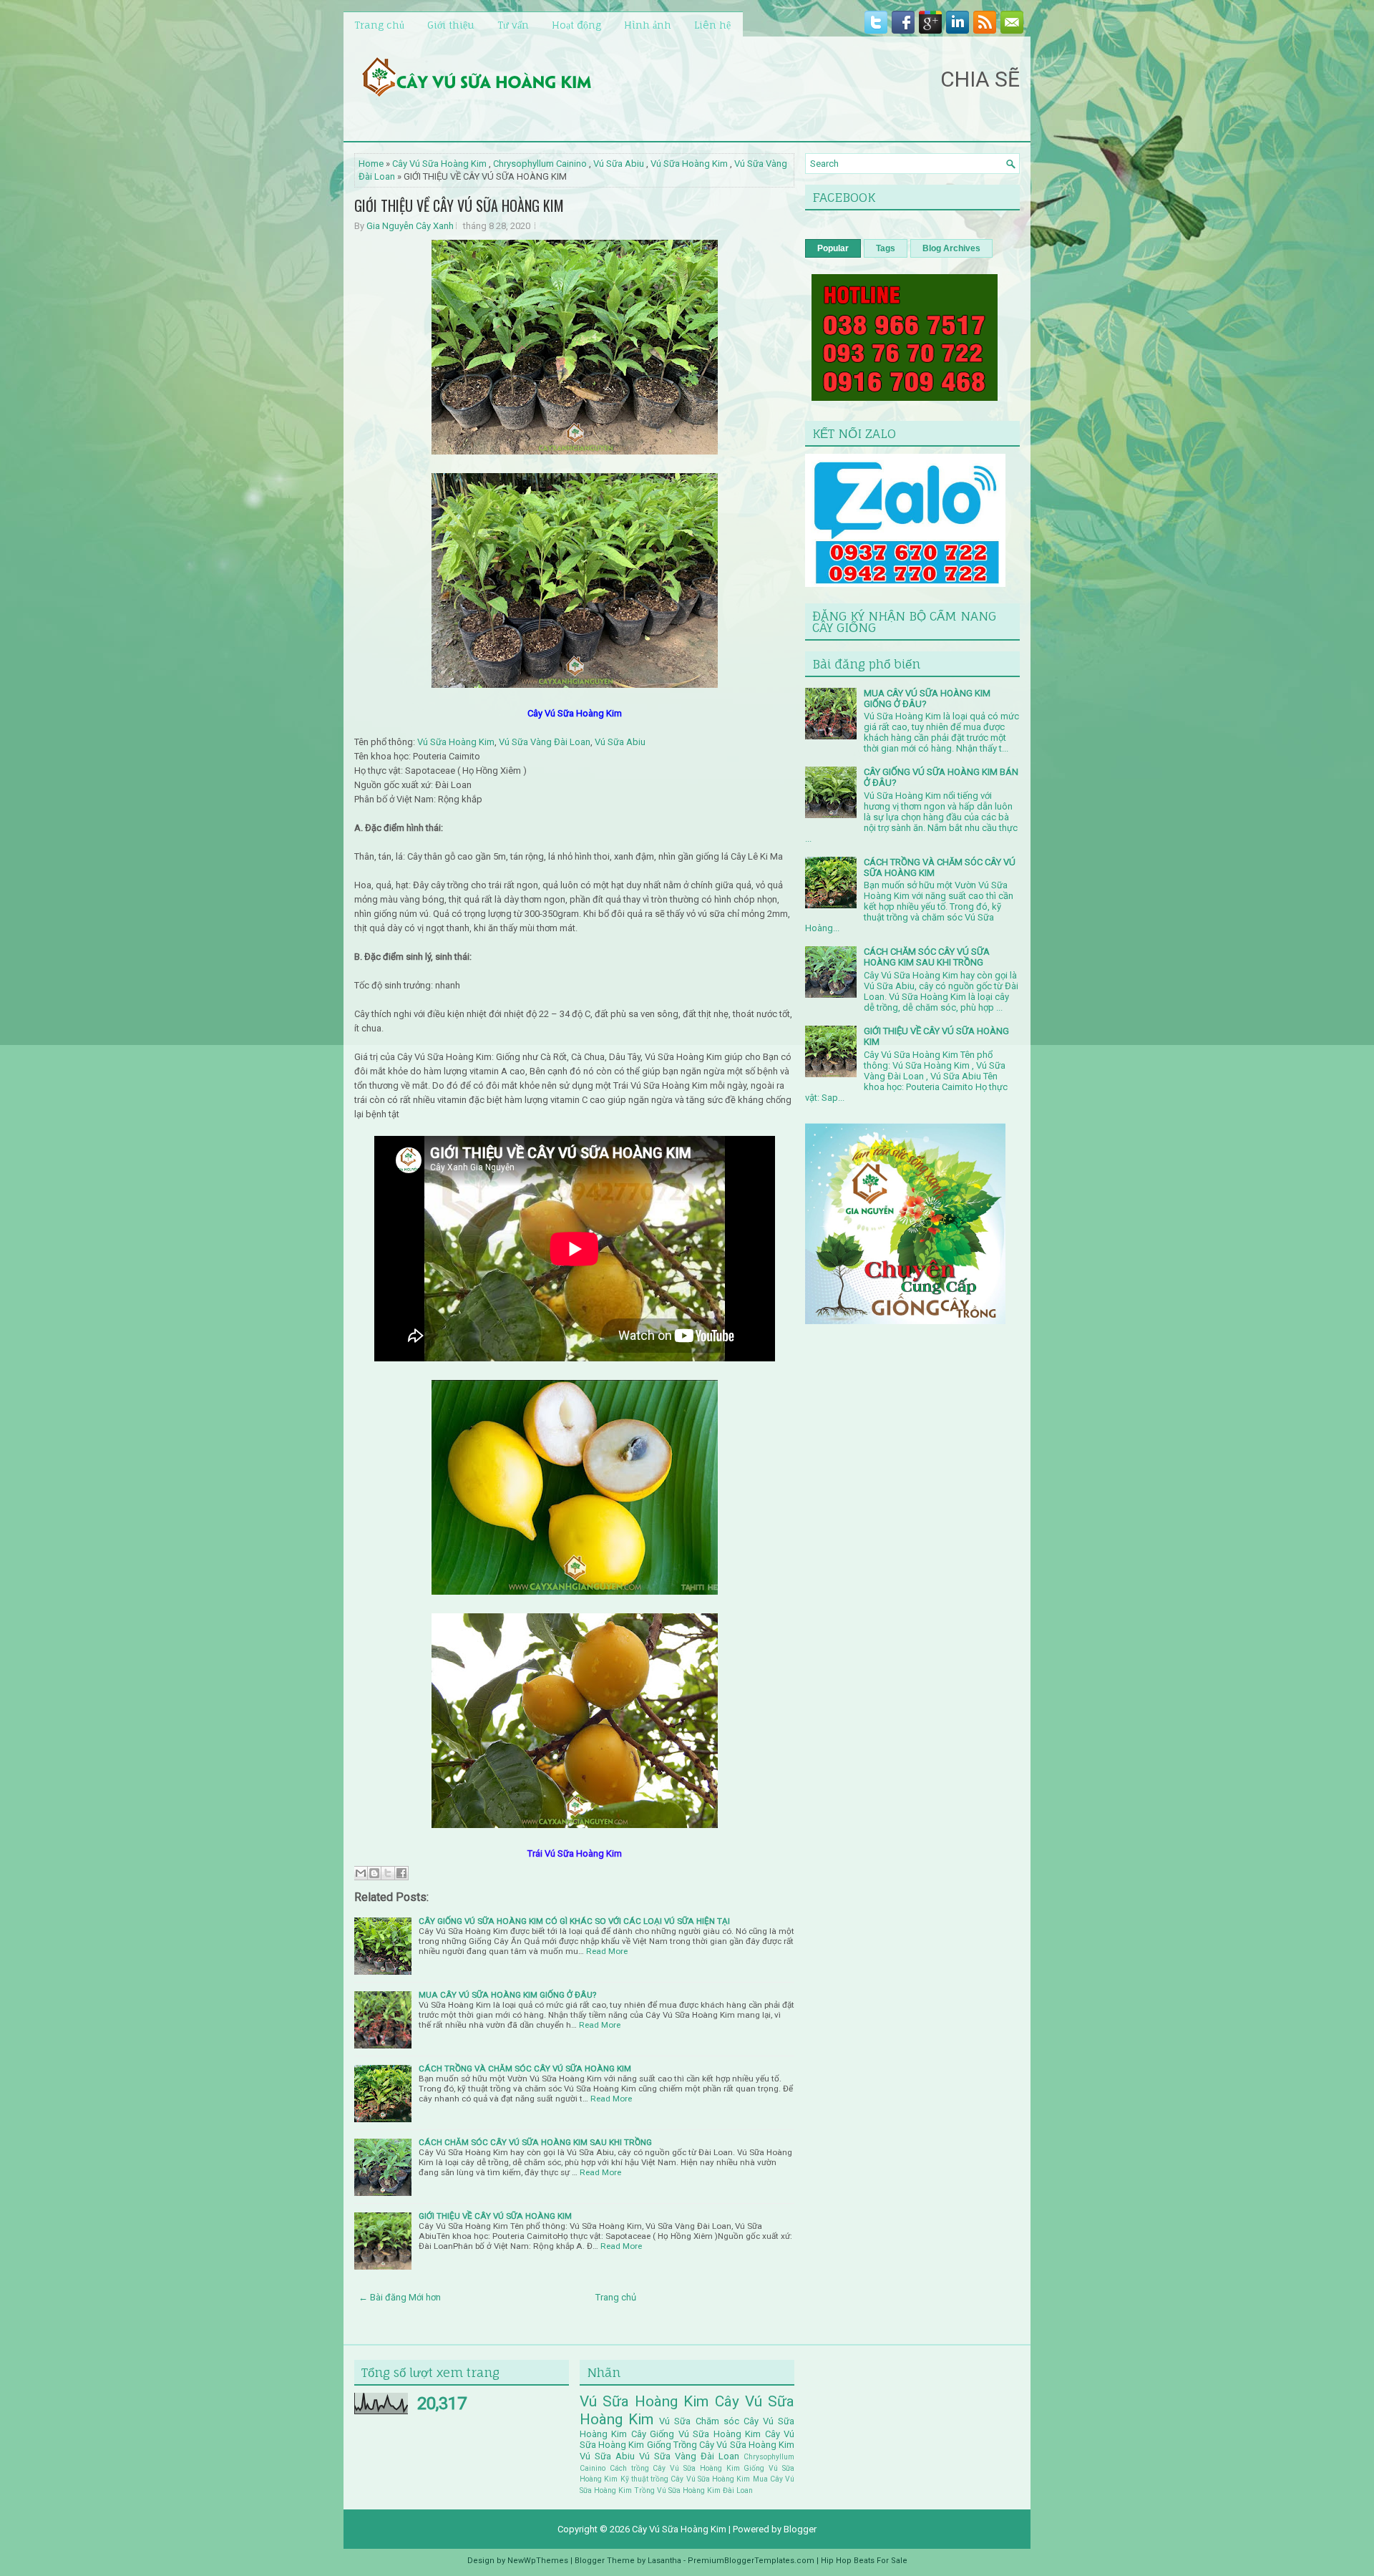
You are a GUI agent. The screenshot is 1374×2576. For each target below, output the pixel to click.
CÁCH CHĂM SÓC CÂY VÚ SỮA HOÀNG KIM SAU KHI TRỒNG (535, 2142)
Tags (886, 248)
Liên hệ (712, 25)
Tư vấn (513, 25)
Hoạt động (576, 25)
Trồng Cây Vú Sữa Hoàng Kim (734, 2445)
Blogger (800, 2529)
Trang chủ (379, 25)
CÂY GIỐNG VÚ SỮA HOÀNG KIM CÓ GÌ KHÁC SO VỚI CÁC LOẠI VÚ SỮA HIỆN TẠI (574, 1921)
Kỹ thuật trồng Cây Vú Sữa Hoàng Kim (686, 2479)
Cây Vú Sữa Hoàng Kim (439, 164)
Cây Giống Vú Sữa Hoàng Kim (696, 2434)
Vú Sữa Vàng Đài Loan (545, 742)
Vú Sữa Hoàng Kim (689, 164)
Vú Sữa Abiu (619, 164)
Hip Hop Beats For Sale (864, 2561)
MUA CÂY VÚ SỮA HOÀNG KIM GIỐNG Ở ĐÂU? (507, 1995)
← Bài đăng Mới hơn (400, 2297)
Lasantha (664, 2561)
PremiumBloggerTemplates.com (751, 2561)
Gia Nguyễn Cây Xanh (410, 226)
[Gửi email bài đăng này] (361, 1873)
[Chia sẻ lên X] (388, 1873)
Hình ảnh (648, 25)
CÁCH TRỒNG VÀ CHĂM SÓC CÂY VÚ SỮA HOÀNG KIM (525, 2069)
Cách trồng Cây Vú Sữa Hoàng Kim (675, 2468)
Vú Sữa (675, 2421)
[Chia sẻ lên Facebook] (401, 1873)
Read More (607, 1951)
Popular (833, 248)
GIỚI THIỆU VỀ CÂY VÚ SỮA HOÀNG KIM (459, 205)
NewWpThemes (538, 2561)
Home (371, 164)
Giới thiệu (451, 25)
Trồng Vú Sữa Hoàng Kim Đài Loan (693, 2490)
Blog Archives (951, 248)
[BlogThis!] (374, 1873)
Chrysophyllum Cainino (540, 164)
